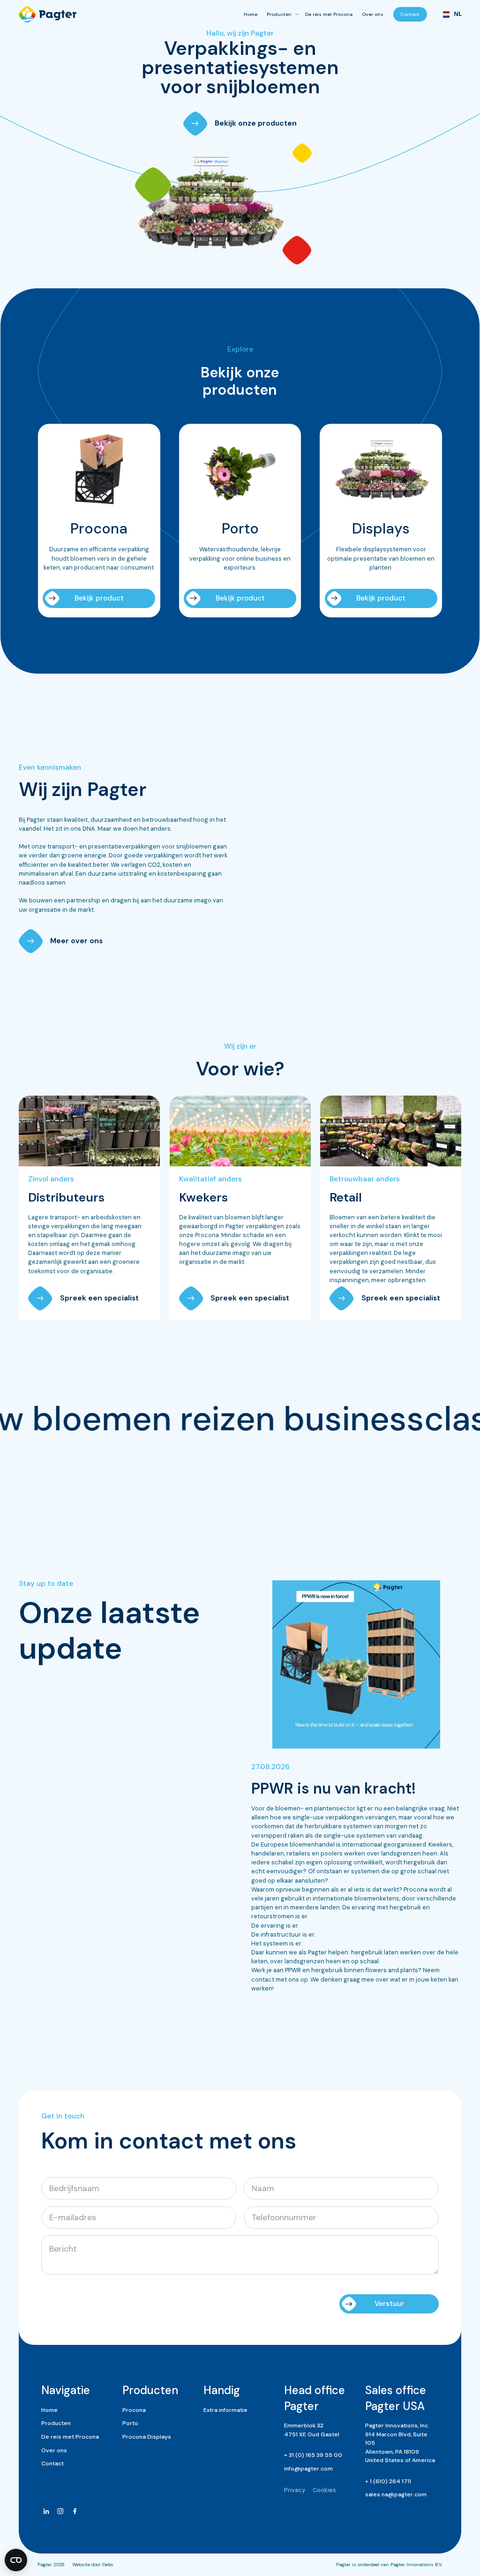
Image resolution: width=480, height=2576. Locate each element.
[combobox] (449, 15)
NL (454, 14)
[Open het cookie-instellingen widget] (16, 2560)
